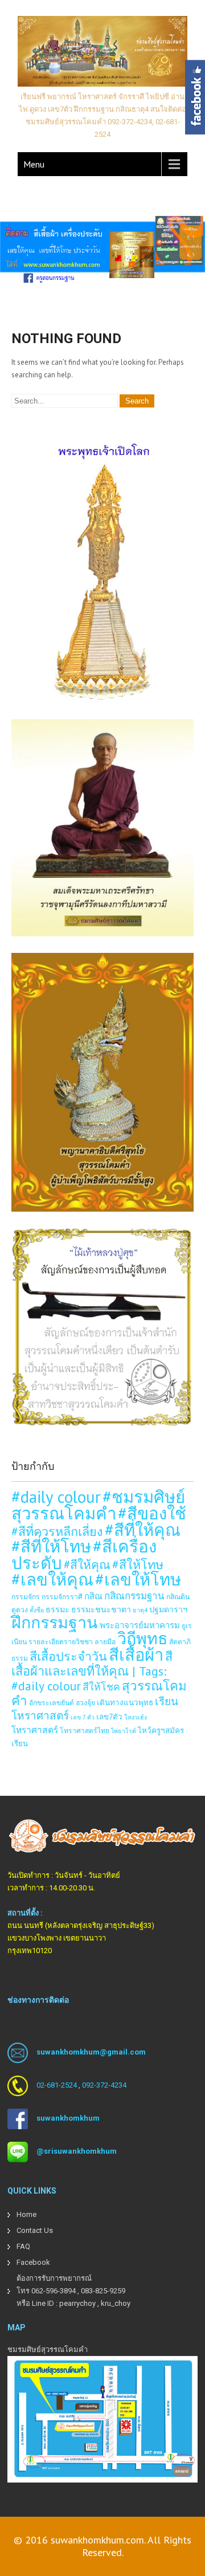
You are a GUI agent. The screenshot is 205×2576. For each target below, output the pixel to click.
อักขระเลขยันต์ (52, 1702)
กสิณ (93, 1596)
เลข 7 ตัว (83, 1717)
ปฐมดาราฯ (168, 1609)
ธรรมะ (58, 1609)
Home (26, 2214)
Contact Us (35, 2230)
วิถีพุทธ (142, 1638)
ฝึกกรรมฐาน (55, 1622)
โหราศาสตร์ (35, 1730)
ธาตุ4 (140, 1610)
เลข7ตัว (109, 1717)
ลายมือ (105, 1641)
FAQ (23, 2246)
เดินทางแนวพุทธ (125, 1702)
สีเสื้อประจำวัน (68, 1656)
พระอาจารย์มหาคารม (140, 1625)
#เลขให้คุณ (52, 1579)
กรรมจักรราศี (62, 1596)
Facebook (33, 2262)
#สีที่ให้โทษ (51, 1546)
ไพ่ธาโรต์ (124, 1731)
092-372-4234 (104, 2086)
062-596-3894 (54, 2291)
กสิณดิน (178, 1596)
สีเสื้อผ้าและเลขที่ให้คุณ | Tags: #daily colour (92, 1671)
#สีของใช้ (152, 1513)
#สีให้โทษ (138, 1564)
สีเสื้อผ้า (136, 1654)
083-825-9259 (103, 2291)
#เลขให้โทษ (138, 1579)
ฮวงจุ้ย (85, 1702)
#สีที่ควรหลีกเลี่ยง (57, 1531)
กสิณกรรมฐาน (134, 1596)
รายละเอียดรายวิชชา (61, 1641)
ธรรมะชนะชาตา (101, 1609)
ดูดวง (20, 1609)
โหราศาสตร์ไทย (85, 1730)
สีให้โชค (101, 1687)
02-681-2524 (57, 2086)
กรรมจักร (26, 1596)
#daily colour (56, 1497)
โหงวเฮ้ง (136, 1717)
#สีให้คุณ (87, 1565)
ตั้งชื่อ (37, 1610)
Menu (34, 164)
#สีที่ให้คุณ (143, 1530)
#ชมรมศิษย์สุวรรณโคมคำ (98, 1505)
